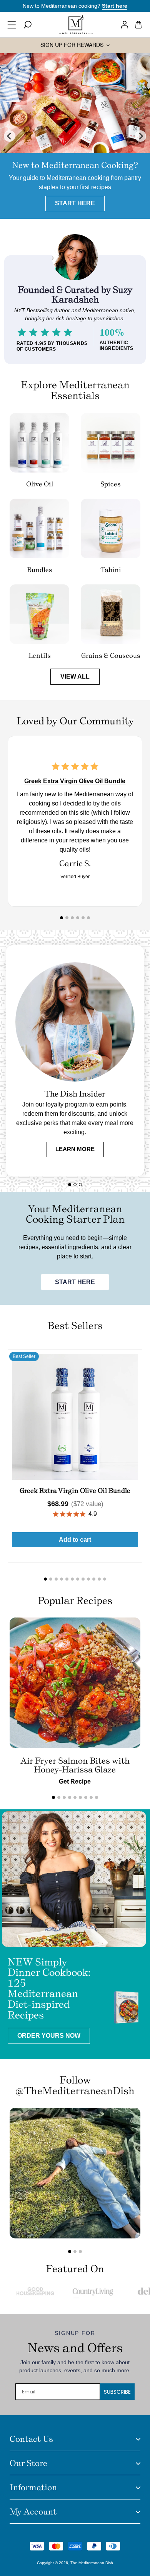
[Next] (140, 136)
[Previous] (10, 136)
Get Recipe (75, 1781)
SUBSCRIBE (117, 2392)
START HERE (75, 1282)
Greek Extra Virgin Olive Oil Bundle (75, 781)
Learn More (75, 1149)
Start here (115, 6)
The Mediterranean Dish (92, 2563)
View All (75, 676)
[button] (14, 25)
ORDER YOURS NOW (49, 2036)
